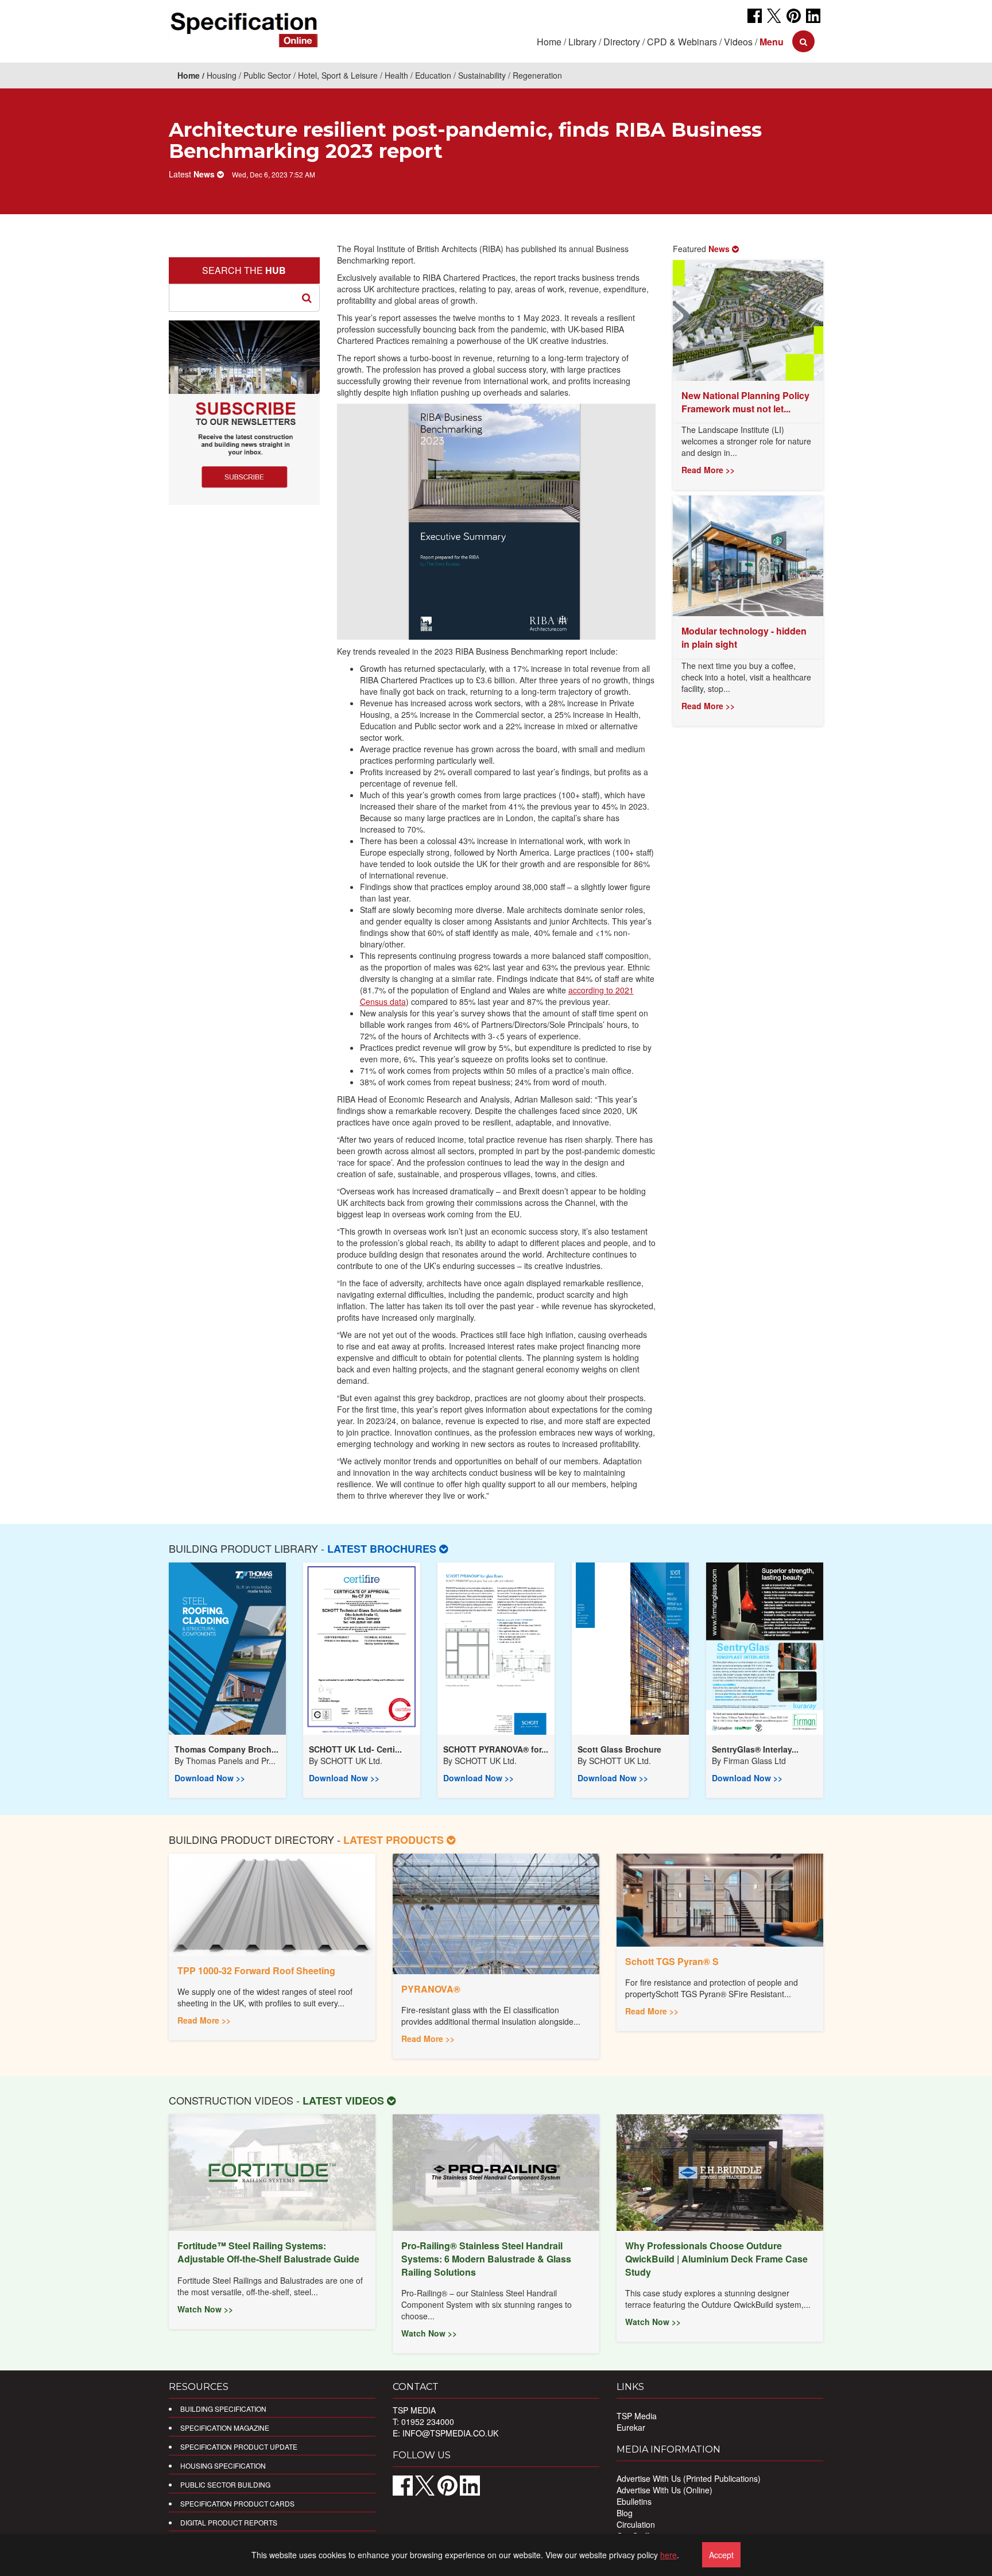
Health (396, 75)
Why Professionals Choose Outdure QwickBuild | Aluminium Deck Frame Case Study (716, 2259)
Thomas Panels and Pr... (231, 1761)
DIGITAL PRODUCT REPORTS (229, 2522)
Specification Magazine (225, 2428)
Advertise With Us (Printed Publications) (689, 2478)
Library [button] (582, 42)
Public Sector (267, 75)
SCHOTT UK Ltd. (351, 1761)
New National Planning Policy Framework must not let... (745, 402)
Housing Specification (223, 2465)
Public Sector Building (225, 2484)
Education (433, 75)
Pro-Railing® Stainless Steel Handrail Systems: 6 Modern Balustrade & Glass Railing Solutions (486, 2259)
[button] (772, 42)
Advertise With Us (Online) (664, 2490)
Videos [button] (738, 42)
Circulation (636, 2524)
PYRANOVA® (431, 1989)
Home (549, 42)
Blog (625, 2513)
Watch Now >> (205, 2309)
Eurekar (631, 2427)
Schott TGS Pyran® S (672, 1961)
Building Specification (223, 2409)
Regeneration (537, 75)
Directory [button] (622, 42)
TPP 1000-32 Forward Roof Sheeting (256, 1970)
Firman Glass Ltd (755, 1761)
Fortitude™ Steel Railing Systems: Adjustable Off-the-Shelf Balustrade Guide (268, 2252)
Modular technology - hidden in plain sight (744, 637)
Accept (721, 2555)
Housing (222, 75)
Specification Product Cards (237, 2503)
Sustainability (482, 75)
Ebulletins (634, 2501)
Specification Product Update (239, 2447)
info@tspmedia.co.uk (450, 2433)
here (669, 2555)
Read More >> (708, 470)
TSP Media (637, 2416)
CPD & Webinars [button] (682, 42)
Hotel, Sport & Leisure (338, 75)
